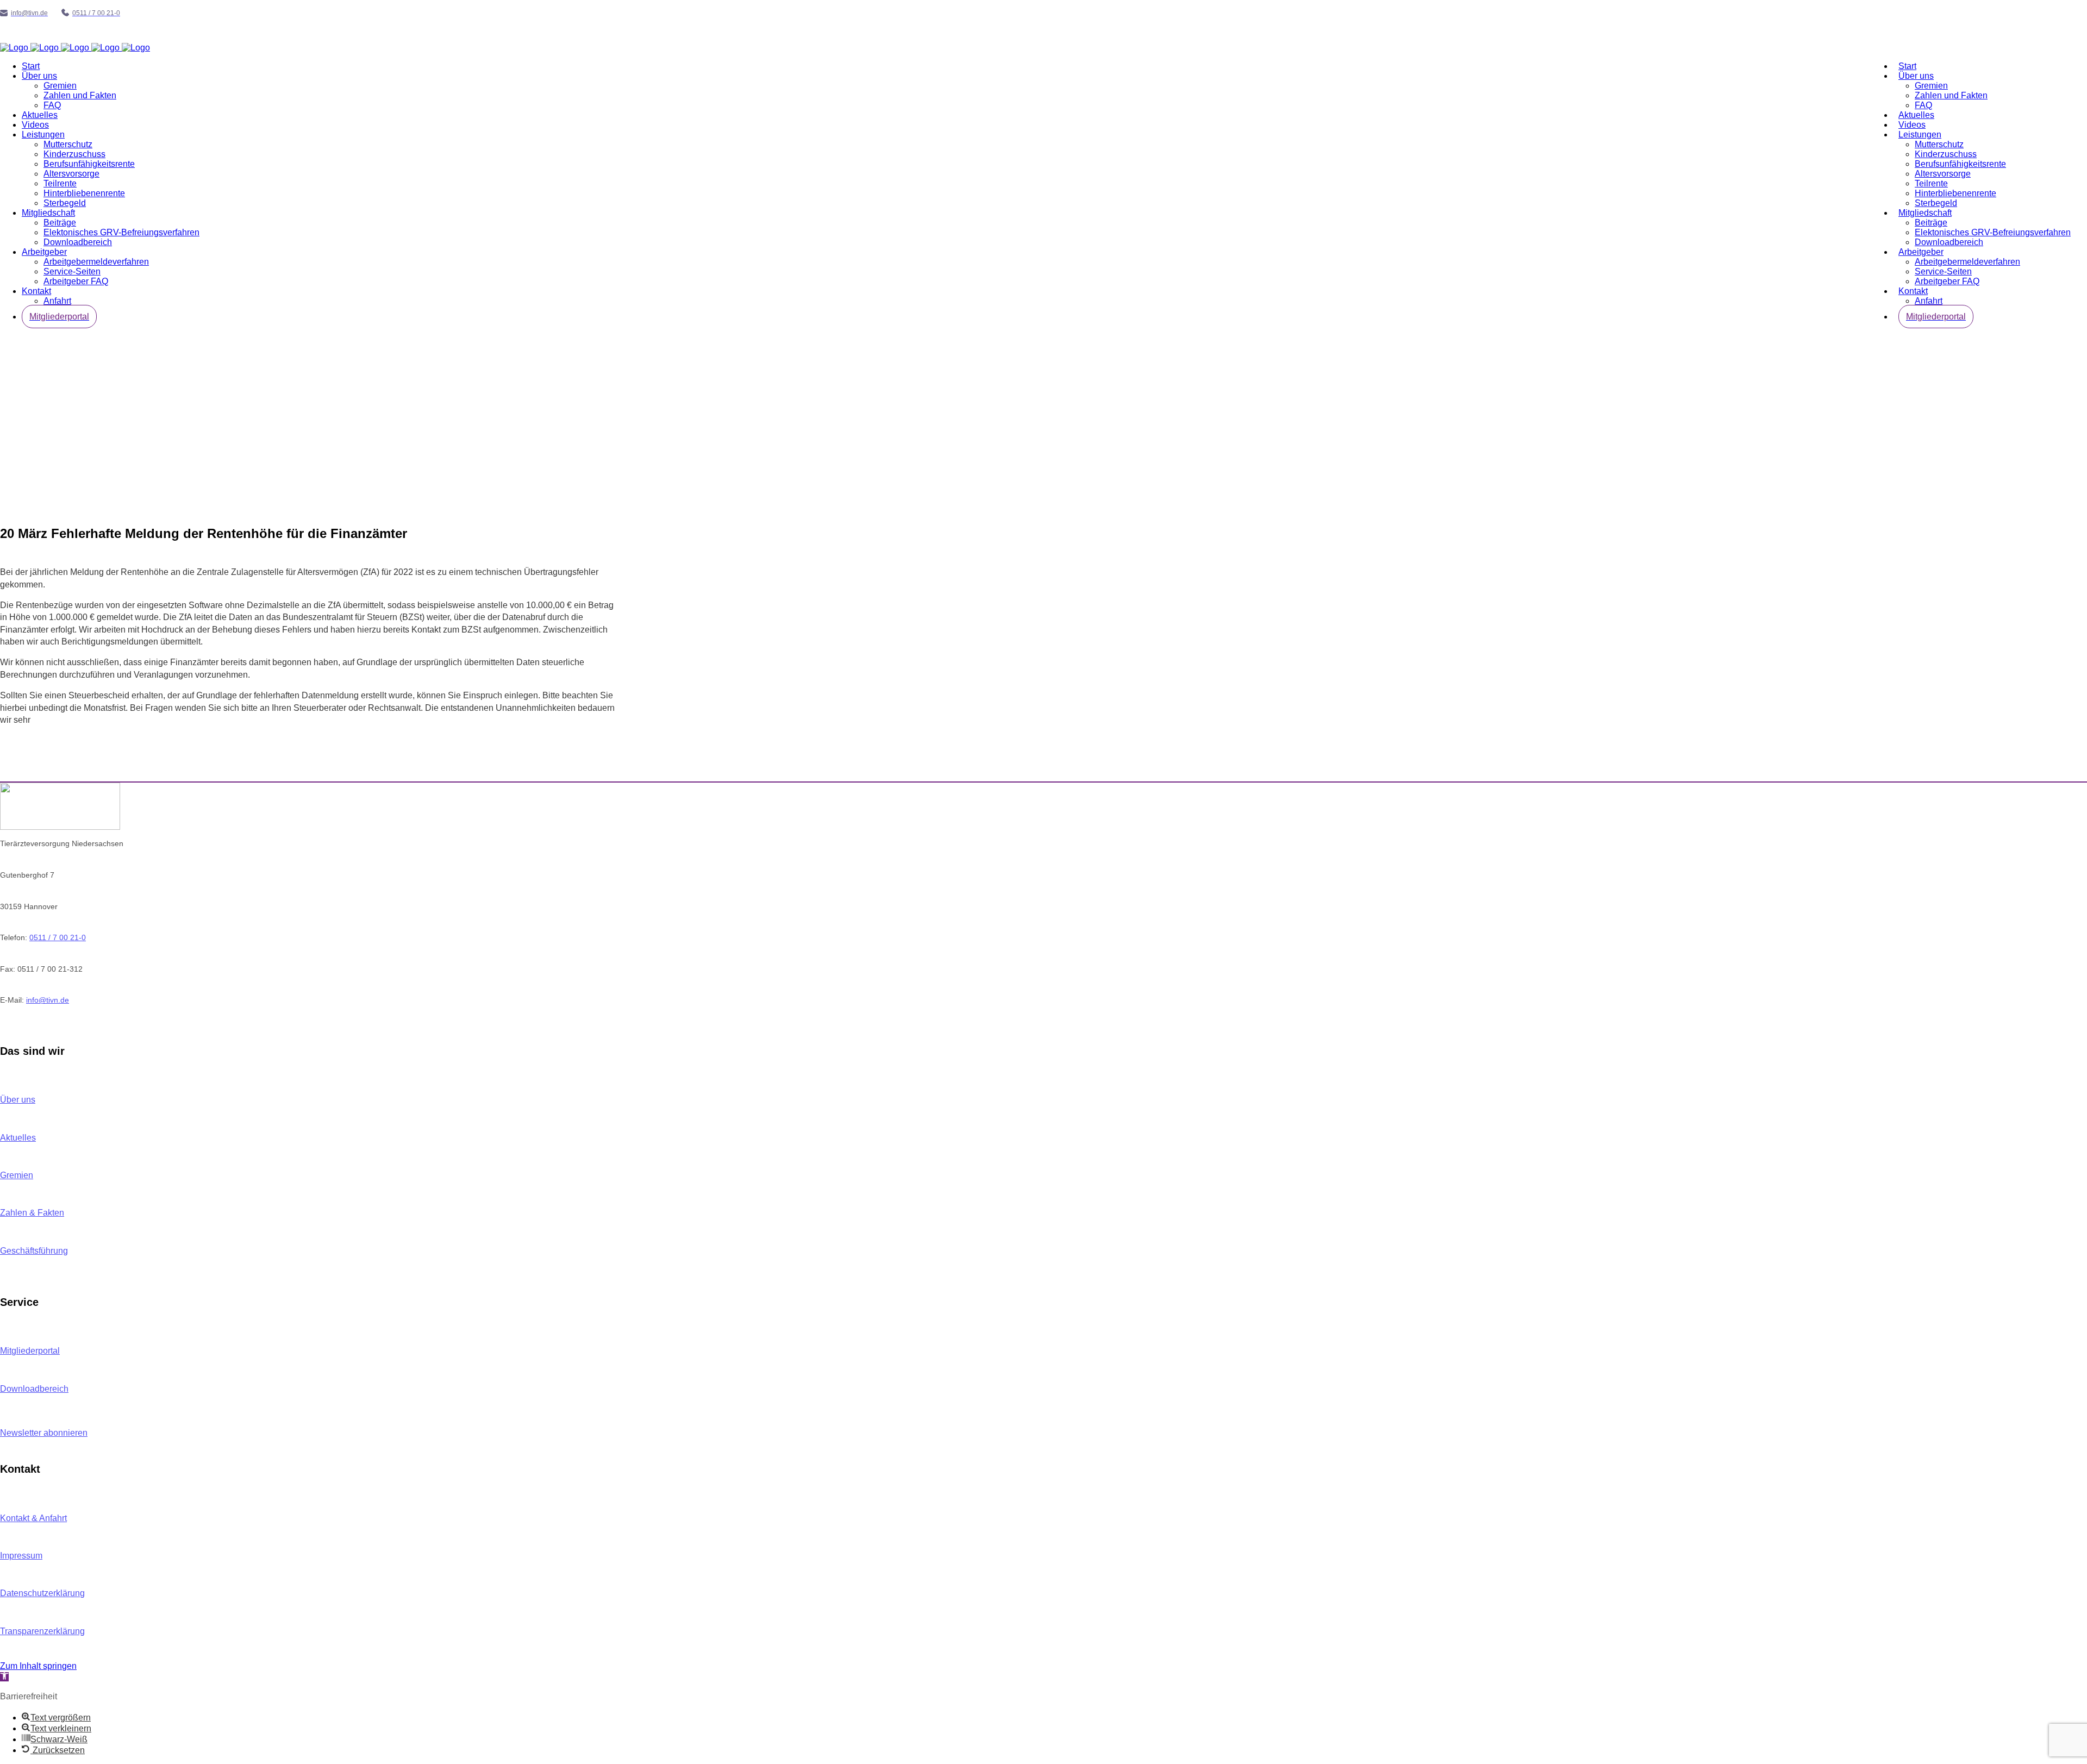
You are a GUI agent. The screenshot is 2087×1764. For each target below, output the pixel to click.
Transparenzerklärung (42, 1631)
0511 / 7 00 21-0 (58, 937)
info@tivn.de (48, 1000)
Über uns (18, 1100)
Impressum (21, 1556)
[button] (4, 1677)
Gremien (17, 1175)
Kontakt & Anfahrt (33, 1518)
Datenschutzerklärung (42, 1593)
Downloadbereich (34, 1389)
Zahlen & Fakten (32, 1213)
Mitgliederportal (30, 1351)
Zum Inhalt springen (38, 1666)
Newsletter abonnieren (44, 1433)
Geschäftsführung (34, 1251)
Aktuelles (18, 1138)
